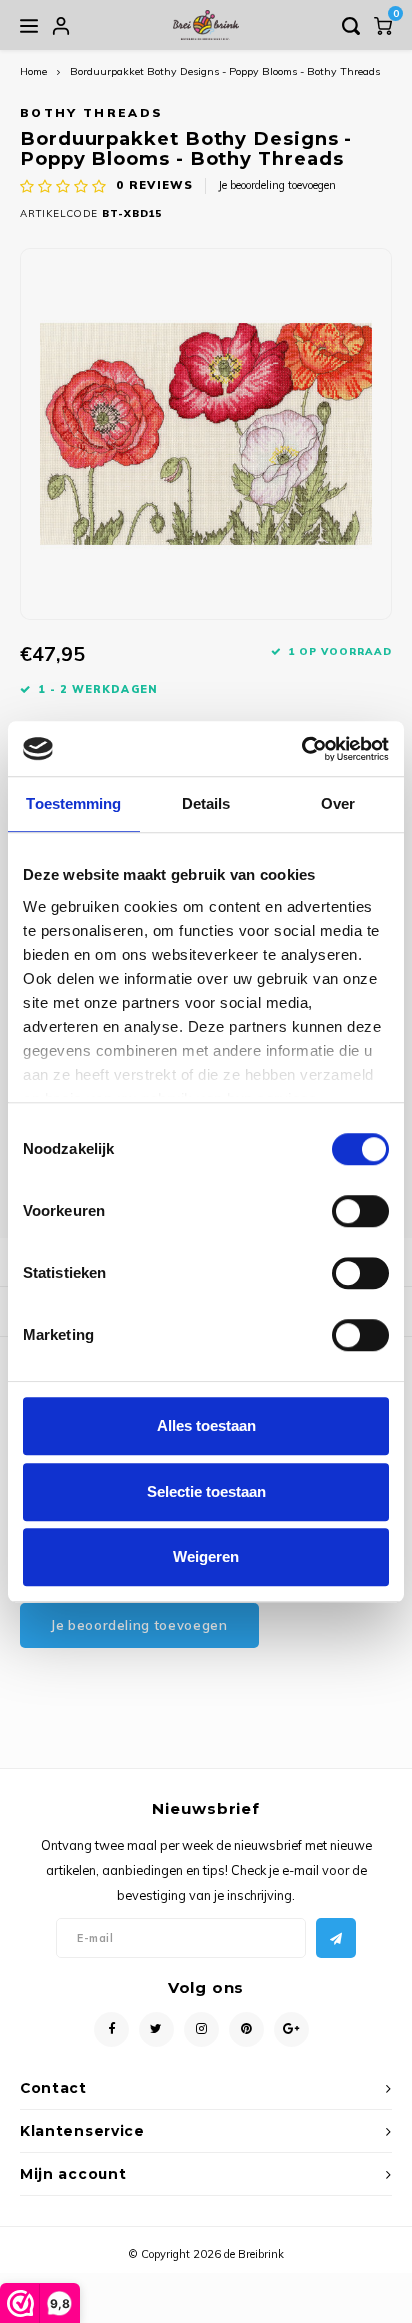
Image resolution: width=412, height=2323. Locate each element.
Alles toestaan (206, 1425)
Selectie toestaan (206, 1491)
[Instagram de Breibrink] (201, 2029)
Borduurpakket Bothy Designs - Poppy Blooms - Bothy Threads (225, 71)
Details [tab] (206, 803)
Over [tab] (338, 803)
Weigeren (206, 1556)
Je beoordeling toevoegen (277, 185)
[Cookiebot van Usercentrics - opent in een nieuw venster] (301, 749)
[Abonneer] (336, 1938)
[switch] (360, 1211)
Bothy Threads (91, 112)
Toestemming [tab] (73, 803)
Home (33, 71)
